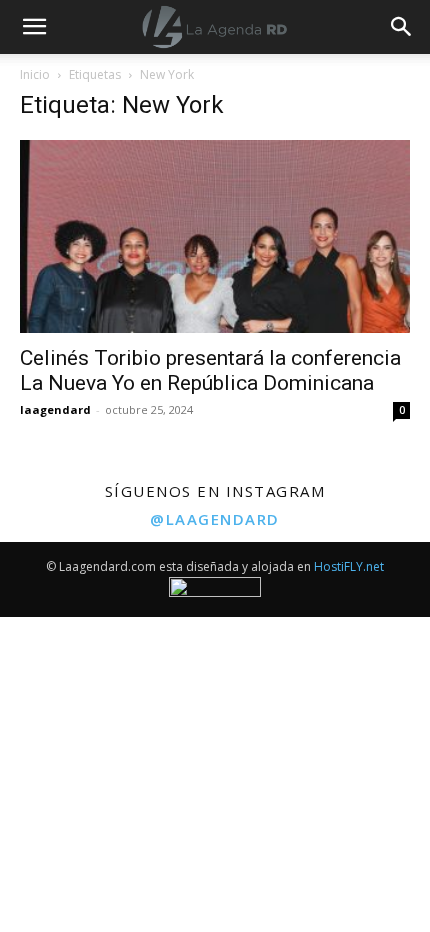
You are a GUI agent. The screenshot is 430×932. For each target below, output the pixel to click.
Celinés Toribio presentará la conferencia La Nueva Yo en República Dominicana (210, 370)
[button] (402, 27)
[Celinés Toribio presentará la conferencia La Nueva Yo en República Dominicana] (215, 236)
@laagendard (215, 519)
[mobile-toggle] (34, 27)
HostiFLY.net (349, 566)
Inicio (35, 74)
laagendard (55, 409)
